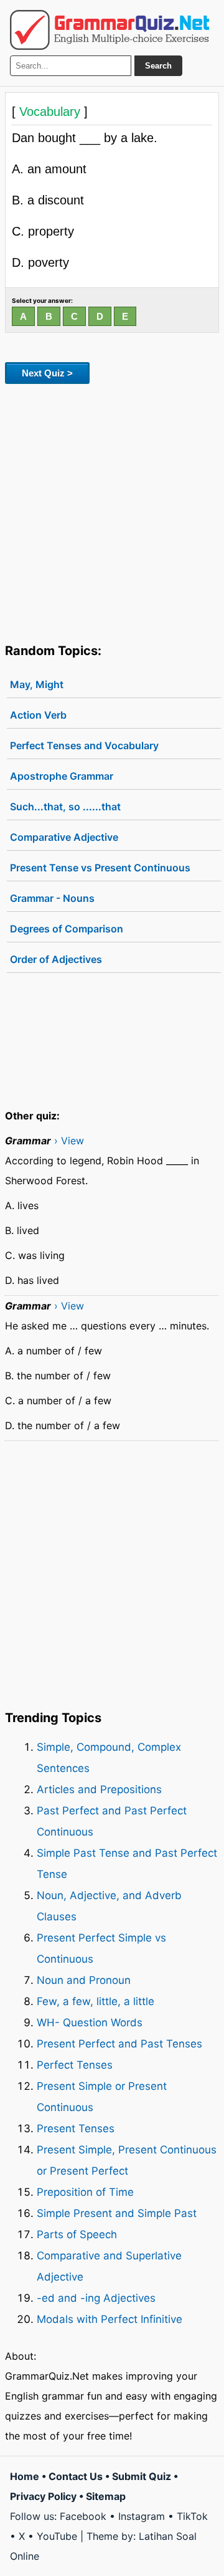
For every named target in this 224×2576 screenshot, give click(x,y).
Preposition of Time (85, 2192)
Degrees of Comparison (67, 929)
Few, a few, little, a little (96, 2001)
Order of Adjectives (56, 959)
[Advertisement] (112, 511)
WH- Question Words (90, 2023)
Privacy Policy (43, 2496)
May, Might (37, 684)
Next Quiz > (47, 373)
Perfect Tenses (75, 2065)
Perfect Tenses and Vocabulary (84, 745)
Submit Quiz (142, 2476)
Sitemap (106, 2496)
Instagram (142, 2516)
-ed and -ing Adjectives (96, 2298)
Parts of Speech (77, 2234)
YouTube (57, 2536)
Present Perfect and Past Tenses (119, 2044)
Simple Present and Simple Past (117, 2213)
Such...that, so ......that (65, 807)
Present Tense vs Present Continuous (100, 868)
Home (25, 2476)
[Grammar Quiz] (110, 30)
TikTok (192, 2516)
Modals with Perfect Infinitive (110, 2319)
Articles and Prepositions (99, 1789)
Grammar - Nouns (52, 898)
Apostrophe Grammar (62, 776)
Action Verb (38, 715)
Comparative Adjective (64, 837)
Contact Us (76, 2476)
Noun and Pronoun (84, 1980)
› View (69, 1141)
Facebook (83, 2516)
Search (158, 66)
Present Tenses (76, 2128)
